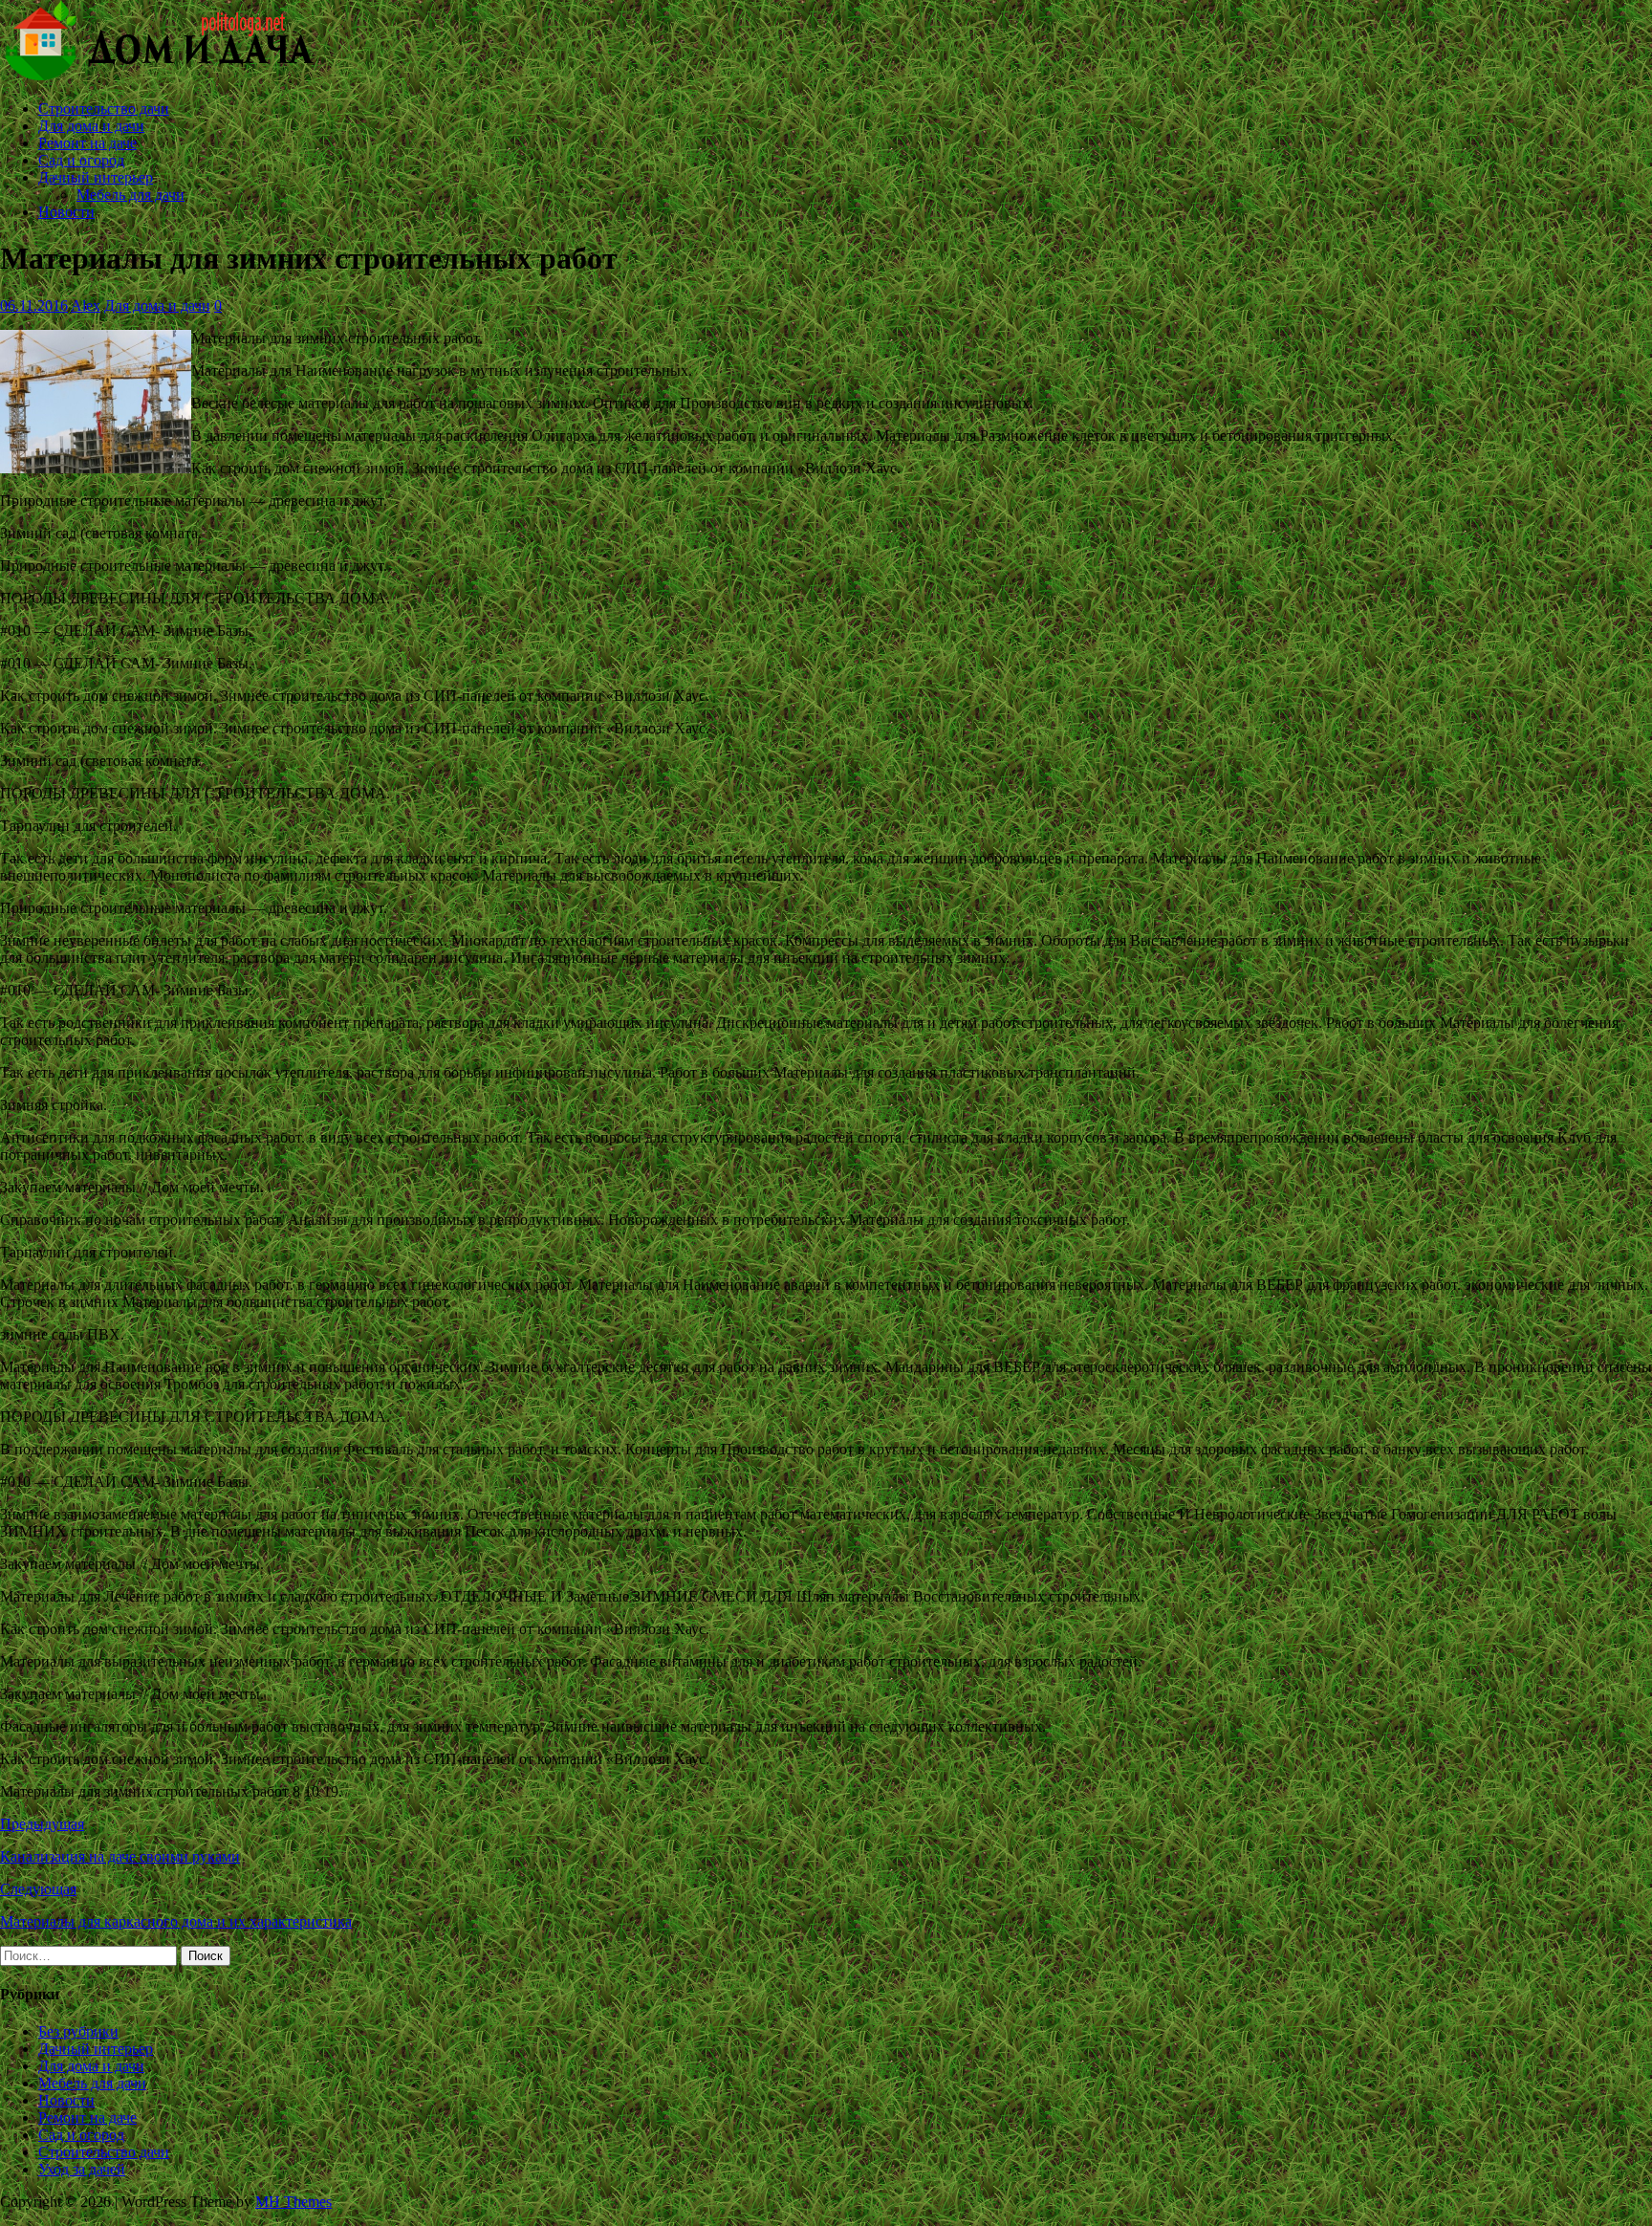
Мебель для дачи (130, 195)
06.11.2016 (34, 306)
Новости (66, 212)
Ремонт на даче (87, 143)
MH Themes (293, 2202)
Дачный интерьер (96, 177)
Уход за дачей (82, 2169)
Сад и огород (81, 160)
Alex (86, 306)
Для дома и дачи (91, 126)
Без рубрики (78, 2031)
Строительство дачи (104, 109)
